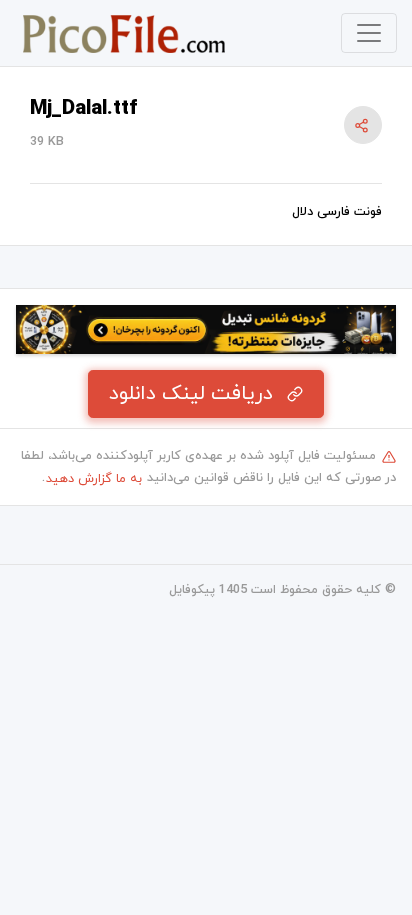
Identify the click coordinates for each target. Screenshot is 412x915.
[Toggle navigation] (369, 33)
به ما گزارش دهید (94, 479)
